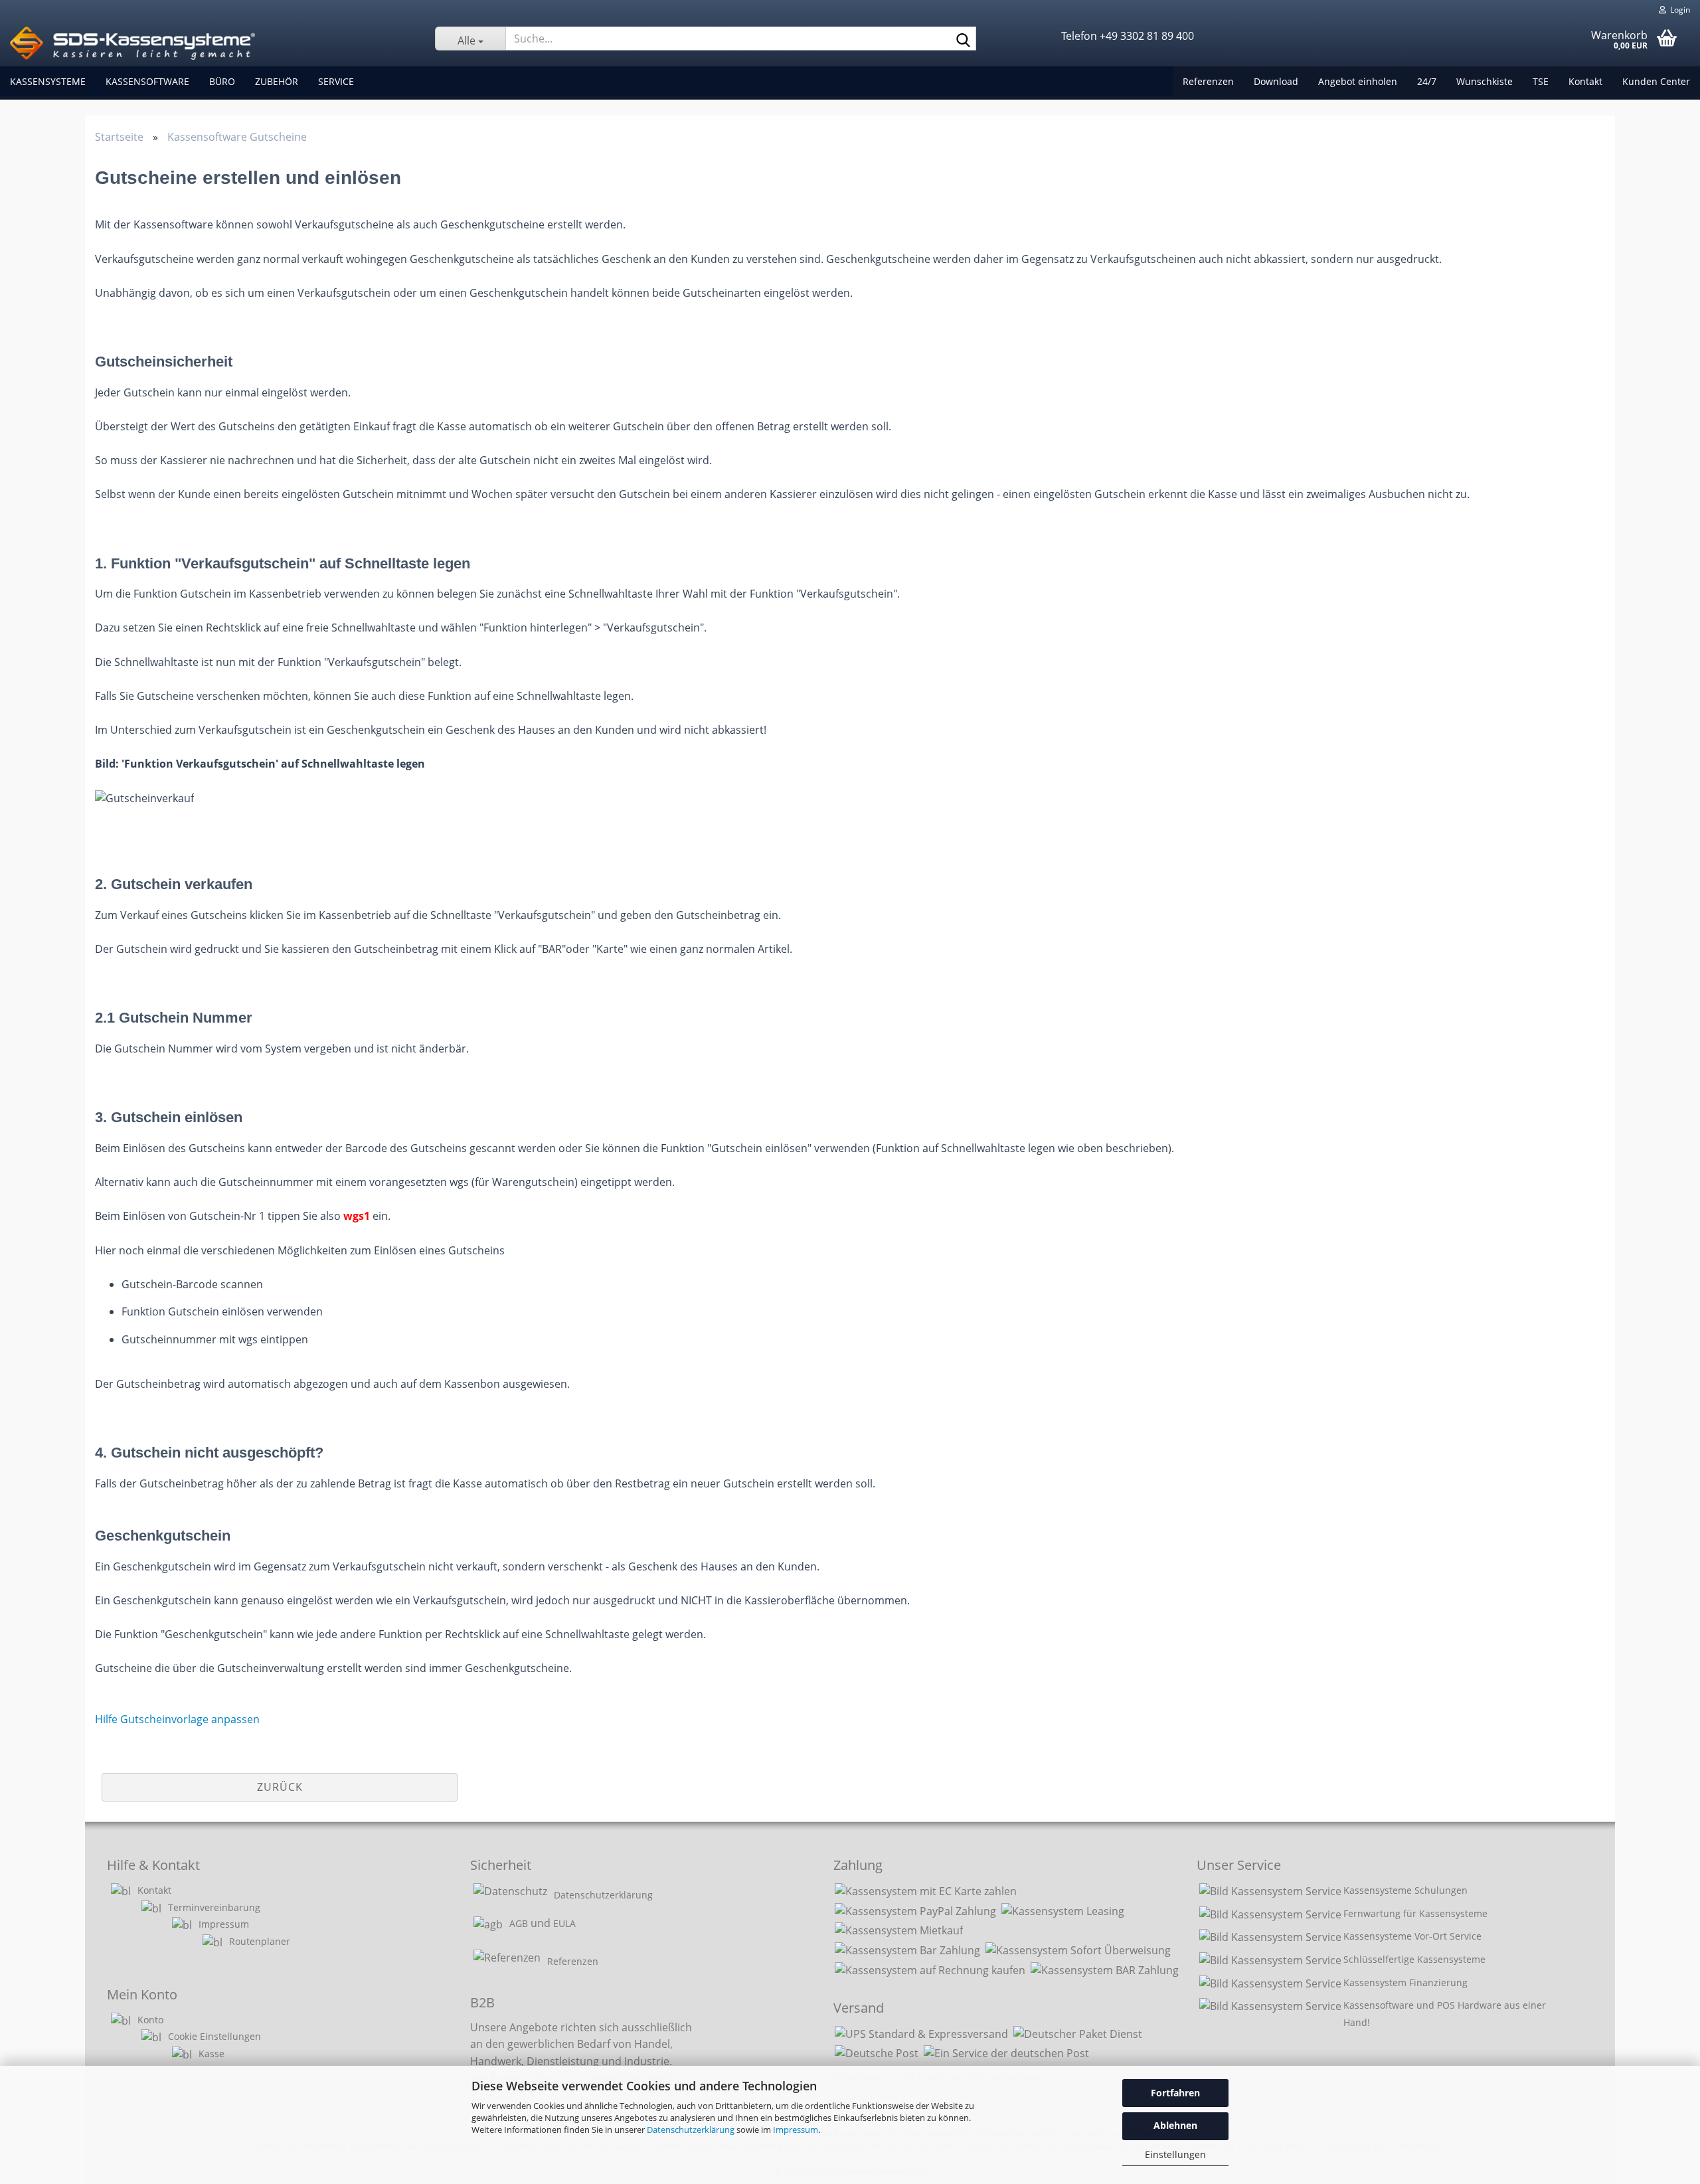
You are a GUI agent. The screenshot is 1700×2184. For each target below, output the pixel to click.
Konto (150, 2020)
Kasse (212, 2054)
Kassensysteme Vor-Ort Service (1412, 1936)
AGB (519, 1923)
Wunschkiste (1485, 81)
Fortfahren (1175, 2093)
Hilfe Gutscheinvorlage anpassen (177, 1719)
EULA (564, 1923)
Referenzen (1208, 81)
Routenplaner (260, 1941)
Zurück (280, 1787)
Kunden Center (1656, 81)
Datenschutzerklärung (691, 2130)
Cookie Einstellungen (214, 2036)
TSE (1541, 81)
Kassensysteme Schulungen (1405, 1890)
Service (336, 81)
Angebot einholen (1358, 81)
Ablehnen (1175, 2125)
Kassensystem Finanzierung (1405, 1982)
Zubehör (277, 81)
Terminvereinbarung (214, 1907)
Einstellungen (1175, 2154)
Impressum (796, 2130)
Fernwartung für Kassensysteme (1415, 1913)
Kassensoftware (147, 81)
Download (1276, 81)
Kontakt (1585, 81)
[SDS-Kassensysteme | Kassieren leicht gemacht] (212, 43)
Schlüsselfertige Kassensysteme (1414, 1959)
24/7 (1427, 81)
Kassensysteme (48, 81)
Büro (222, 81)
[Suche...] (964, 39)
